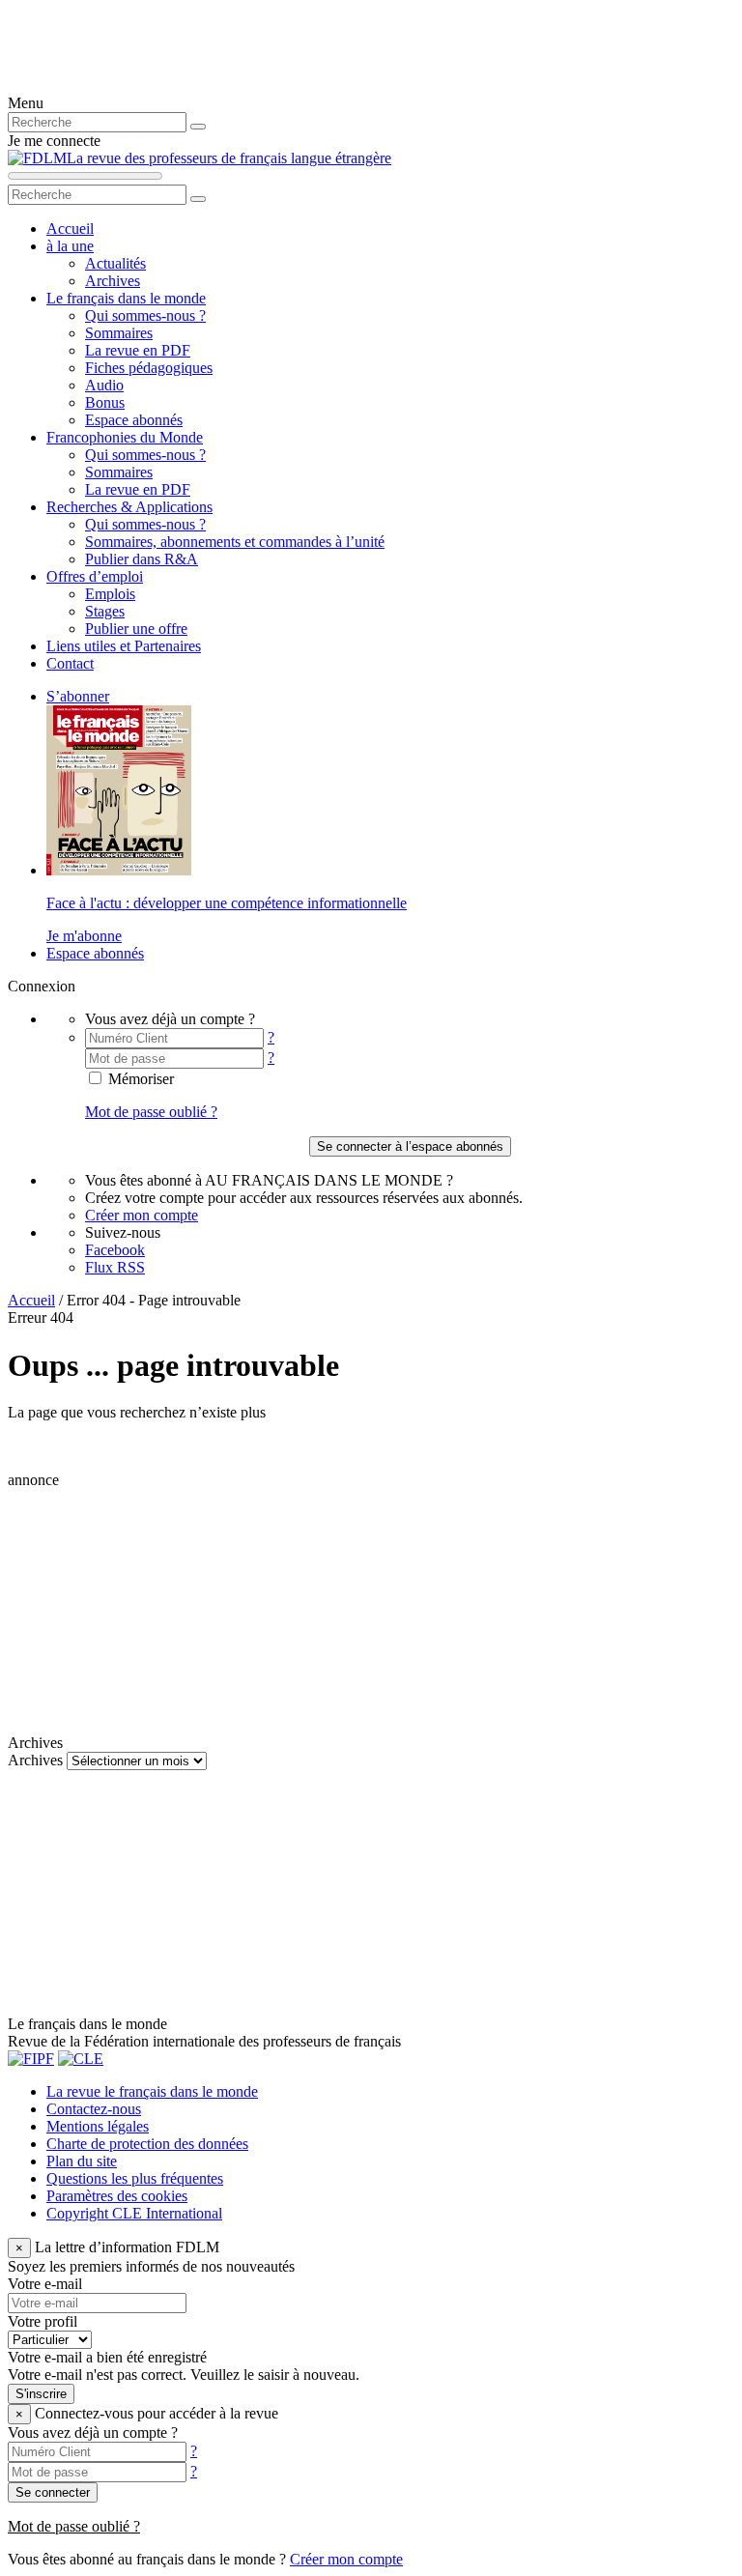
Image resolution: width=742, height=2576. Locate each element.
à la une (70, 246)
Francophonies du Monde (125, 437)
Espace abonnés (134, 420)
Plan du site (82, 2161)
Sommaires (119, 333)
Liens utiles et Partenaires (124, 646)
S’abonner (78, 696)
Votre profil (43, 2321)
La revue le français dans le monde (152, 2091)
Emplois (110, 594)
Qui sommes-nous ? (145, 315)
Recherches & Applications (129, 507)
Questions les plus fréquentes (135, 2178)
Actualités (115, 263)
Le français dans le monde (126, 298)
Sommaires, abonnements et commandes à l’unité (235, 542)
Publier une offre (136, 629)
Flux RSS (115, 1267)
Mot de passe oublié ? (151, 1112)
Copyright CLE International (134, 2213)
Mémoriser (139, 1079)
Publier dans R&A (142, 559)
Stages (105, 611)
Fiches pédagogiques (149, 368)
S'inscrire (41, 2394)
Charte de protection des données (147, 2144)
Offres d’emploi (95, 576)
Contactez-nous (94, 2109)
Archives (113, 281)
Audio (104, 385)
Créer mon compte (142, 1215)
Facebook (115, 1250)
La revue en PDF (138, 350)
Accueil (70, 229)
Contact (70, 663)
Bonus (105, 402)
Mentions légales (98, 2126)
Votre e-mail (45, 2284)
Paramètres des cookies (117, 2196)
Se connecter (53, 2492)
